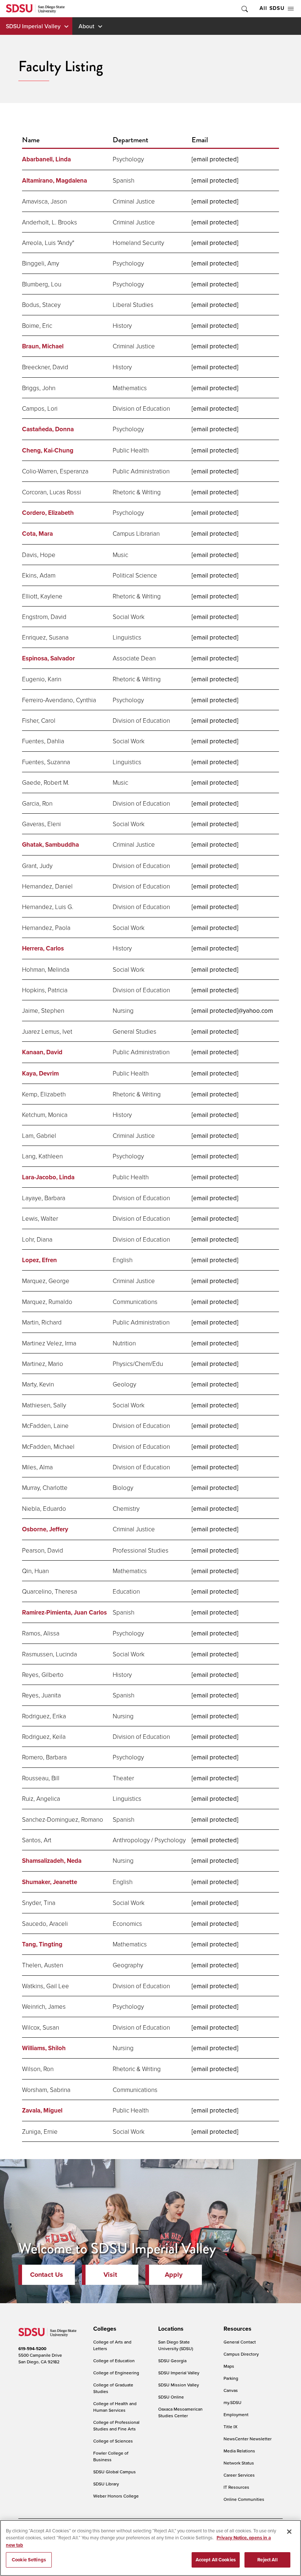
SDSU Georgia (172, 2361)
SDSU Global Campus (115, 2472)
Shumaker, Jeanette (50, 1882)
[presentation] (104, 2329)
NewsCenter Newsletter (248, 2439)
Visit (110, 2275)
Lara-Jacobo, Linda (48, 1177)
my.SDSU (233, 2402)
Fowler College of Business (111, 2456)
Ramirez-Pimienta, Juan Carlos (64, 1613)
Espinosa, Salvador (48, 658)
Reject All (267, 2560)
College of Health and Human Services (115, 2407)
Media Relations (239, 2451)
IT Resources (236, 2487)
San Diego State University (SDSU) (176, 2345)
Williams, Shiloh (44, 2048)
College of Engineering (116, 2373)
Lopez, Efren (39, 1260)
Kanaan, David (42, 1052)
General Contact (240, 2342)
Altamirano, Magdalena (55, 181)
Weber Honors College (116, 2496)
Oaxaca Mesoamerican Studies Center (180, 2412)
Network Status (239, 2463)
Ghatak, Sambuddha (50, 845)
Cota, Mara (37, 534)
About (86, 26)
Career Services (239, 2475)
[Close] (289, 2532)
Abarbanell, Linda (46, 159)
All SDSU (272, 8)
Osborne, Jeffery (45, 1529)
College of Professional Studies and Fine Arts (116, 2425)
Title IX (231, 2427)
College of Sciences (113, 2441)
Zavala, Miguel (42, 2110)
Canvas (231, 2390)
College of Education (114, 2361)
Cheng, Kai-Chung (48, 450)
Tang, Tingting (42, 1944)
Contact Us (47, 2275)
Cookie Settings (29, 2560)
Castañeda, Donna (48, 429)
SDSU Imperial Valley (33, 26)
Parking (231, 2378)
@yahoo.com (232, 1011)
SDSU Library (106, 2484)
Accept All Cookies (216, 2560)
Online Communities (244, 2499)
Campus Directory (241, 2354)
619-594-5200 (32, 2349)
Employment (236, 2414)
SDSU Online (171, 2397)
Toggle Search (244, 9)
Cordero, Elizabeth (48, 513)
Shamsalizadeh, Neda (52, 1861)
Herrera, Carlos (43, 948)
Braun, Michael (43, 346)
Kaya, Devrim (40, 1073)
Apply (174, 2275)
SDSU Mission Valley (179, 2385)
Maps (229, 2366)
